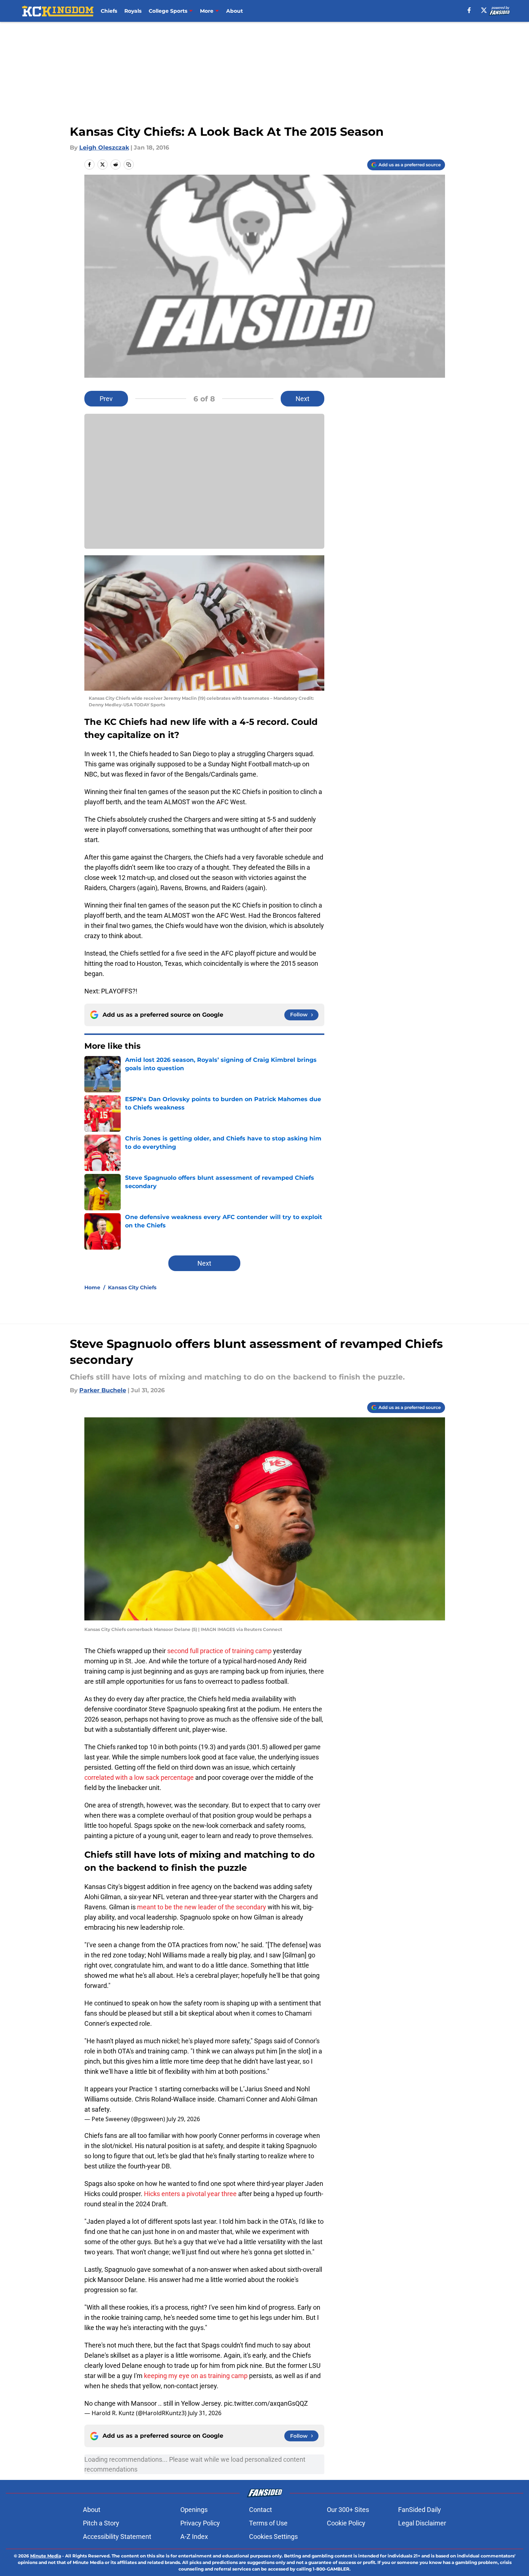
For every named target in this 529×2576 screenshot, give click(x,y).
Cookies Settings (273, 2537)
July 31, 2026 (205, 2413)
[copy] (129, 164)
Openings (194, 2510)
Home (92, 1287)
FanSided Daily (420, 2510)
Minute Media (46, 2556)
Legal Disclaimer (422, 2523)
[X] (484, 10)
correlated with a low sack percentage (139, 1777)
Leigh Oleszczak (104, 148)
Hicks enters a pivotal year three (190, 2194)
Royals (133, 11)
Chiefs (109, 11)
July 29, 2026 (183, 2119)
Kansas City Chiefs (132, 1287)
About (235, 11)
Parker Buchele (103, 1390)
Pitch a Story (101, 2523)
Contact (261, 2510)
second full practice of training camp (219, 1651)
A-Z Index (194, 2537)
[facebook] (469, 10)
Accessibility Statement (117, 2537)
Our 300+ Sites (348, 2510)
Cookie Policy (346, 2523)
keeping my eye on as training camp (196, 2376)
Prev (106, 399)
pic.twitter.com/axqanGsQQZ (266, 2403)
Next (302, 399)
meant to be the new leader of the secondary (202, 1907)
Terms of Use (268, 2523)
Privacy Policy (200, 2523)
